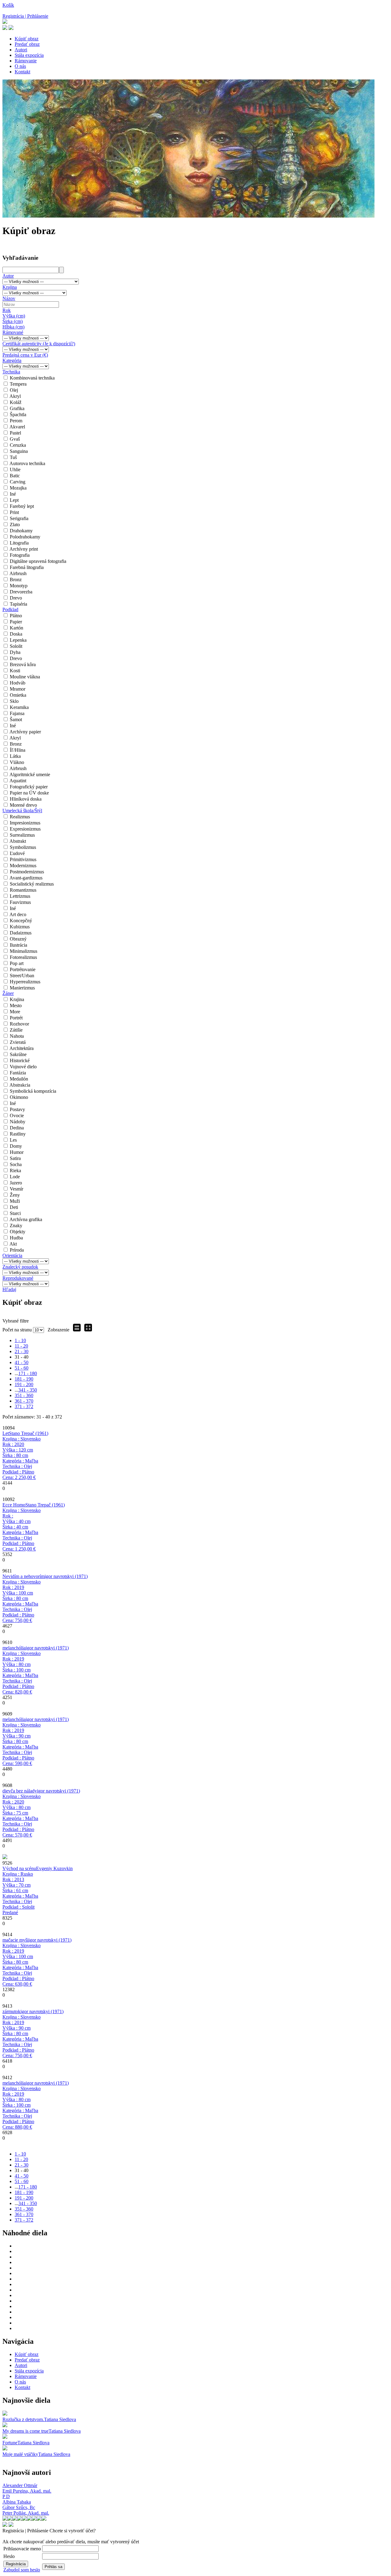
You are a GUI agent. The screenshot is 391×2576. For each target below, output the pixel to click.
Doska (16, 634)
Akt (13, 1244)
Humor (17, 1152)
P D (6, 2496)
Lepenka (18, 640)
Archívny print (24, 549)
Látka (15, 756)
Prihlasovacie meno (22, 2549)
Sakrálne (18, 1054)
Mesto (16, 1005)
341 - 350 (28, 1390)
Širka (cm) (13, 321)
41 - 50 (22, 1362)
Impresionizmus (25, 823)
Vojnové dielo (23, 1067)
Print (14, 512)
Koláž (16, 402)
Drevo (16, 598)
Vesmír (16, 1189)
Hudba (16, 1238)
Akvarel (17, 427)
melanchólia (14, 1648)
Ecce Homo (14, 1505)
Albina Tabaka (17, 2502)
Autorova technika (27, 463)
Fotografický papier (29, 787)
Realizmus (20, 817)
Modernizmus (23, 866)
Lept (14, 500)
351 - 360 (24, 1395)
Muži (15, 1201)
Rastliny (18, 1134)
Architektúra (22, 1048)
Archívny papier (25, 732)
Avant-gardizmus (26, 878)
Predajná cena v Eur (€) (25, 355)
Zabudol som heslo (22, 2570)
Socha (16, 1164)
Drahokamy (21, 531)
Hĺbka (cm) (13, 327)
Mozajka (18, 488)
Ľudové (17, 853)
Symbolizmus (23, 847)
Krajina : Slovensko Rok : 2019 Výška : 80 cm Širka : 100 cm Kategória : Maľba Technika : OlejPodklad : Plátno (22, 1673)
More (15, 1012)
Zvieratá (18, 1042)
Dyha (15, 652)
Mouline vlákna (25, 677)
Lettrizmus (20, 896)
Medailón (19, 1079)
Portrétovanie (23, 969)
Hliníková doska (26, 799)
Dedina (17, 1128)
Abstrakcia (20, 1085)
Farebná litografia (27, 567)
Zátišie (16, 1030)
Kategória (12, 360)
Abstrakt (18, 841)
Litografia (19, 543)
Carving (18, 482)
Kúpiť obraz (27, 39)
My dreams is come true (26, 2431)
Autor (8, 276)
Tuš (13, 457)
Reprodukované (18, 1278)
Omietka (18, 695)
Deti (14, 1207)
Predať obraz (27, 44)
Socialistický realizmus (32, 884)
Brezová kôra (23, 664)
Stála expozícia (29, 55)
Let (6, 1433)
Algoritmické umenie (30, 774)
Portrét (16, 1018)
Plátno (16, 616)
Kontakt (22, 72)
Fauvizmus (20, 902)
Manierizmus (22, 988)
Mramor (18, 689)
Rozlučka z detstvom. (23, 2419)
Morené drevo (23, 805)
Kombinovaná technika (32, 378)
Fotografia (20, 555)
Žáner (8, 993)
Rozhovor (19, 1024)
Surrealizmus (22, 835)
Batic (15, 476)
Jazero (16, 1183)
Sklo (14, 701)
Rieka (15, 1171)
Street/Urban (22, 976)
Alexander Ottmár (20, 2485)
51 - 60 (22, 1368)
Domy (16, 1146)
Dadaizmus (21, 933)
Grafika (17, 408)
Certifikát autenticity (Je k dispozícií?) (39, 344)
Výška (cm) (14, 316)
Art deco (18, 914)
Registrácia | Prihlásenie (25, 16)
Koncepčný (21, 921)
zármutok (11, 2011)
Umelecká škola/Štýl (22, 811)
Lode (15, 1177)
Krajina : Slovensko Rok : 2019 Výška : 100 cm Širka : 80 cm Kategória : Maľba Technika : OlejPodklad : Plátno (22, 1601)
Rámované (13, 332)
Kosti (15, 671)
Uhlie (15, 470)
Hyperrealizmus (25, 982)
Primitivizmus (23, 859)
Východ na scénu (19, 1868)
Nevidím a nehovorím (24, 1576)
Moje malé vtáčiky (20, 2454)
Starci (15, 1213)
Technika (11, 372)
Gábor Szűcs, (19, 2507)
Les (13, 1140)
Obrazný (18, 939)
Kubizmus (20, 927)
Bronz (16, 580)
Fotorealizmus (23, 957)
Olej (14, 390)
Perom (16, 421)
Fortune (10, 2443)
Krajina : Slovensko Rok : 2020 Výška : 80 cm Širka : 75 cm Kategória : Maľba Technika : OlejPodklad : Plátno (22, 1816)
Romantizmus (23, 890)
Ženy (15, 1195)
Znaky (16, 1226)
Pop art (17, 963)
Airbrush (18, 573)
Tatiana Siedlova (60, 2419)
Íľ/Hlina (18, 750)
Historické (20, 1060)
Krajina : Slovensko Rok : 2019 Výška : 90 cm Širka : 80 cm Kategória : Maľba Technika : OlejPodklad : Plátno (22, 1744)
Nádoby (18, 1122)
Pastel (15, 433)
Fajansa (17, 713)
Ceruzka (18, 445)
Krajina (10, 287)
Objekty (18, 1232)
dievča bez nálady (20, 1791)
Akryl (15, 396)
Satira (15, 1158)
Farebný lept (22, 506)
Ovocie (17, 1116)
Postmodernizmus (27, 872)
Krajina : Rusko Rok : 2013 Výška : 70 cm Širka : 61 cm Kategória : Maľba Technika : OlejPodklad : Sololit (20, 1893)
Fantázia (18, 1073)
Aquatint (18, 781)
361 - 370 (24, 1401)
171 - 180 (28, 1373)
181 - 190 (24, 1379)
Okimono (19, 1097)
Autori (21, 50)
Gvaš (15, 439)
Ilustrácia (18, 945)
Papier (16, 622)
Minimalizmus (24, 951)
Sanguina (19, 451)
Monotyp (19, 586)
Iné (13, 494)
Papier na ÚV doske (29, 793)
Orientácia (12, 1255)
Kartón (16, 628)
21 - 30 (22, 1351)
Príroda (17, 1250)
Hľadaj (9, 1289)
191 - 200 (24, 1384)
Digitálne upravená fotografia (38, 561)
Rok (7, 310)
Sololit (16, 646)
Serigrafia (19, 518)
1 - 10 (20, 1340)
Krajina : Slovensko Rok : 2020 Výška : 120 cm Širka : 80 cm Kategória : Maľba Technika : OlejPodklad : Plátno (22, 1458)
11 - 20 (21, 1346)
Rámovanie (26, 61)
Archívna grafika (26, 1219)
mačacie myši (15, 1940)
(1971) (66, 1576)
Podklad (10, 609)
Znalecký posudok (20, 1267)
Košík (8, 5)
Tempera (18, 384)
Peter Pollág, (26, 2513)
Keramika (19, 707)
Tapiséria (18, 604)
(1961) (29, 1433)
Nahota (17, 1036)
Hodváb (18, 683)
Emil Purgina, (27, 2491)
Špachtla (18, 415)
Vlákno (17, 762)
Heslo (9, 2556)
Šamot (16, 719)
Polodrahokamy (25, 537)
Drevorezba (21, 592)
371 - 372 (24, 1406)
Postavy (17, 1109)
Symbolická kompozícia (33, 1091)
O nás (20, 66)
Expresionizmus (25, 829)
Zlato (15, 525)
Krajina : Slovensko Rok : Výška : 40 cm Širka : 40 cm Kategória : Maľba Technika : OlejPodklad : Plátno (22, 1530)
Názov (9, 298)
